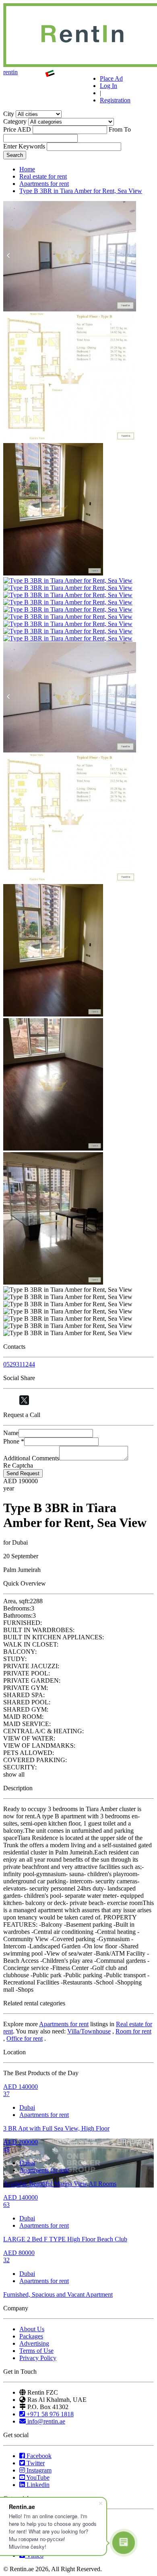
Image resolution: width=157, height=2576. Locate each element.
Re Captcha (18, 1465)
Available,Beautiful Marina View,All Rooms (60, 2184)
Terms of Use (36, 2351)
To (127, 129)
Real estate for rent (43, 176)
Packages (31, 2336)
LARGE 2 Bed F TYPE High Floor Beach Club (65, 2239)
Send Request (23, 1473)
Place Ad (111, 78)
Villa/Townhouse (89, 2031)
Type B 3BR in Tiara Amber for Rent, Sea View (81, 191)
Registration (115, 100)
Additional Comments (31, 1458)
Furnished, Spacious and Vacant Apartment (58, 2294)
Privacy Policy (38, 2358)
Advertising (34, 2343)
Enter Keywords (24, 146)
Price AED (17, 129)
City (9, 114)
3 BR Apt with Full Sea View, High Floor (56, 2128)
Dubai (27, 2107)
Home (27, 169)
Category (15, 121)
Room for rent (133, 2031)
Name (11, 1433)
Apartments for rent (44, 184)
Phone (14, 1441)
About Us (32, 2329)
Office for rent (25, 2038)
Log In (108, 86)
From (116, 129)
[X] (24, 1400)
